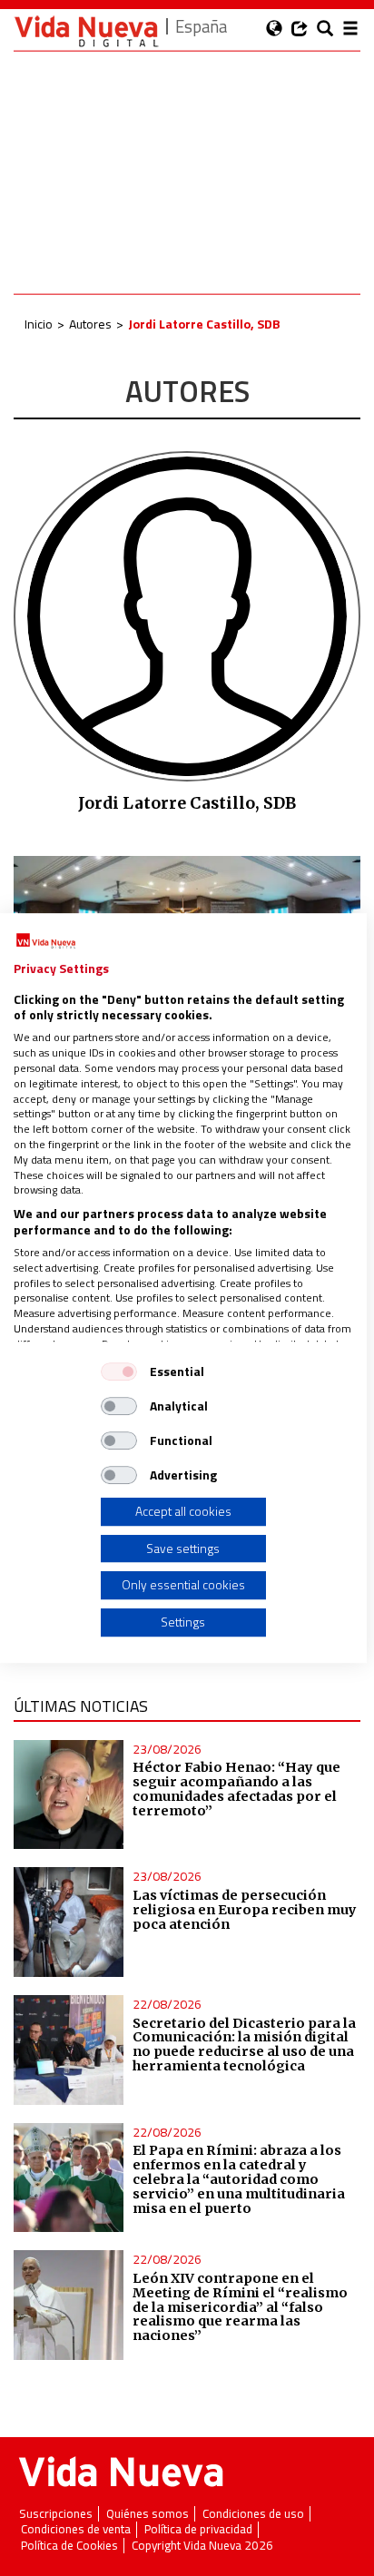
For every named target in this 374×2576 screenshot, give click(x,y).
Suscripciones (56, 2514)
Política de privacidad (198, 2529)
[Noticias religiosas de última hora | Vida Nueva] (86, 31)
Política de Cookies (69, 2546)
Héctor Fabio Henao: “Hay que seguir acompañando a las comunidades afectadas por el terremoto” (236, 1789)
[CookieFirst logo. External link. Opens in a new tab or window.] (46, 941)
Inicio (39, 324)
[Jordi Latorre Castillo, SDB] (187, 615)
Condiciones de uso (253, 2514)
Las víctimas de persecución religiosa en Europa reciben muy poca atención (245, 1910)
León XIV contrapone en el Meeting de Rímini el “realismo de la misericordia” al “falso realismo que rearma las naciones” (240, 2307)
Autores (90, 324)
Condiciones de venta (76, 2529)
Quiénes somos (148, 2514)
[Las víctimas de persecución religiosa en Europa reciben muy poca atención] (69, 1922)
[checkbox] (119, 1372)
